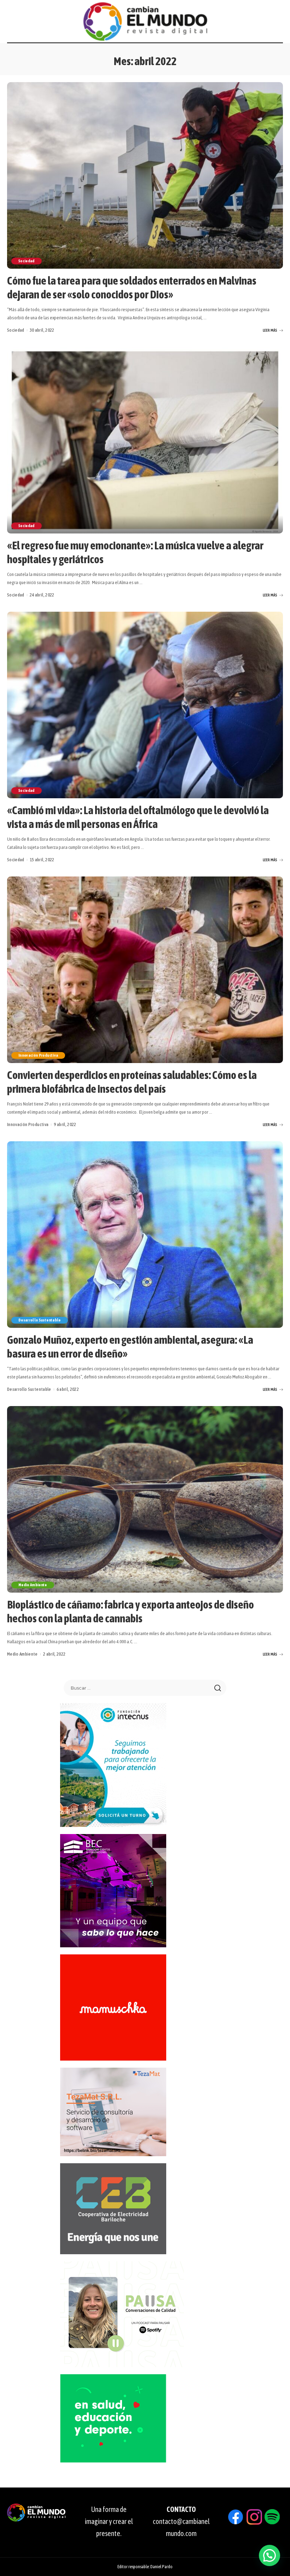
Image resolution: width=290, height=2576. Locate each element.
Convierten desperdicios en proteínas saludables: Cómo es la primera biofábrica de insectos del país (132, 1082)
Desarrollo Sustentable (40, 1320)
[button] (269, 2555)
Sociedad (27, 261)
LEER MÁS (270, 330)
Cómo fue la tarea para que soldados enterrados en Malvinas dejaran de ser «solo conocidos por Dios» (132, 287)
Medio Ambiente (33, 1585)
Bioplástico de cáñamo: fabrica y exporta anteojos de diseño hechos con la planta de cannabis (130, 1611)
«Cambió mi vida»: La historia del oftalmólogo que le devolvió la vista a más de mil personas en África (138, 817)
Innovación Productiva (38, 1055)
